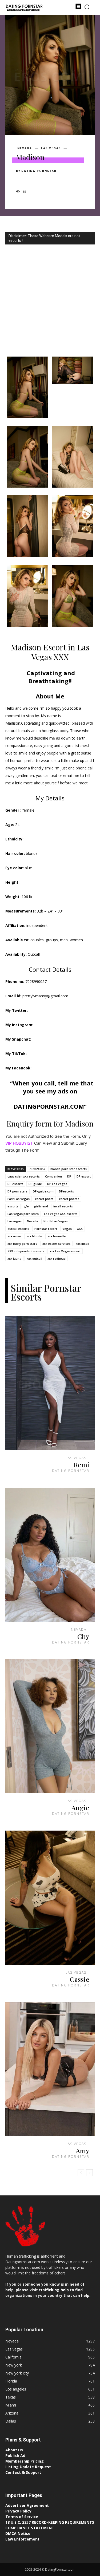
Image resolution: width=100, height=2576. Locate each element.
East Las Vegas (19, 1199)
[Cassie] (50, 1898)
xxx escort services (56, 1244)
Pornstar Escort (46, 1229)
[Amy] (50, 2069)
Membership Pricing (25, 2461)
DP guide (35, 1184)
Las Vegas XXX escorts (61, 1214)
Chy (83, 1636)
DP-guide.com (43, 1191)
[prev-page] (81, 2173)
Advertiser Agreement (27, 2505)
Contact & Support (23, 2472)
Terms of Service (22, 2517)
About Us (14, 2450)
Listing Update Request (28, 2467)
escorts (13, 1206)
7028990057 (37, 1169)
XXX (80, 1229)
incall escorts (63, 1206)
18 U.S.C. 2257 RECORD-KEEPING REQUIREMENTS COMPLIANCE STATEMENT (50, 2525)
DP (69, 1176)
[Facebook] (21, 180)
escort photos (69, 1199)
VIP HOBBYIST (19, 1143)
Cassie (80, 1979)
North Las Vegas (56, 1221)
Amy (83, 2150)
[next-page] (89, 2173)
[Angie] (50, 1726)
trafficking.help (54, 2290)
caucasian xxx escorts (24, 1176)
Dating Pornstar (39, 171)
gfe (26, 1206)
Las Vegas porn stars (23, 1214)
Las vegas (51, 148)
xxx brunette (57, 1236)
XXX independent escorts (26, 1251)
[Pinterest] (46, 180)
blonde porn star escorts (69, 1169)
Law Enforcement (22, 2539)
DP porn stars (17, 1191)
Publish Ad (15, 2456)
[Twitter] (34, 180)
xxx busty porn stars (22, 1244)
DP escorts (15, 1184)
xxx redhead (57, 1259)
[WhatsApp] (58, 180)
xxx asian (14, 1236)
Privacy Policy (18, 2511)
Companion (53, 1176)
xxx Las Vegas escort (65, 1251)
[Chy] (50, 1555)
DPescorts (66, 1191)
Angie (80, 1807)
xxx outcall (34, 1259)
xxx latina (14, 1259)
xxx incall (82, 1244)
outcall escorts (18, 1229)
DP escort (84, 1176)
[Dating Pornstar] (24, 8)
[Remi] (50, 1383)
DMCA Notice (18, 2533)
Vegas (67, 1229)
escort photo (44, 1199)
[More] (71, 180)
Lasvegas (15, 1221)
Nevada (25, 148)
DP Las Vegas (57, 1184)
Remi (81, 1465)
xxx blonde (34, 1236)
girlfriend (41, 1206)
